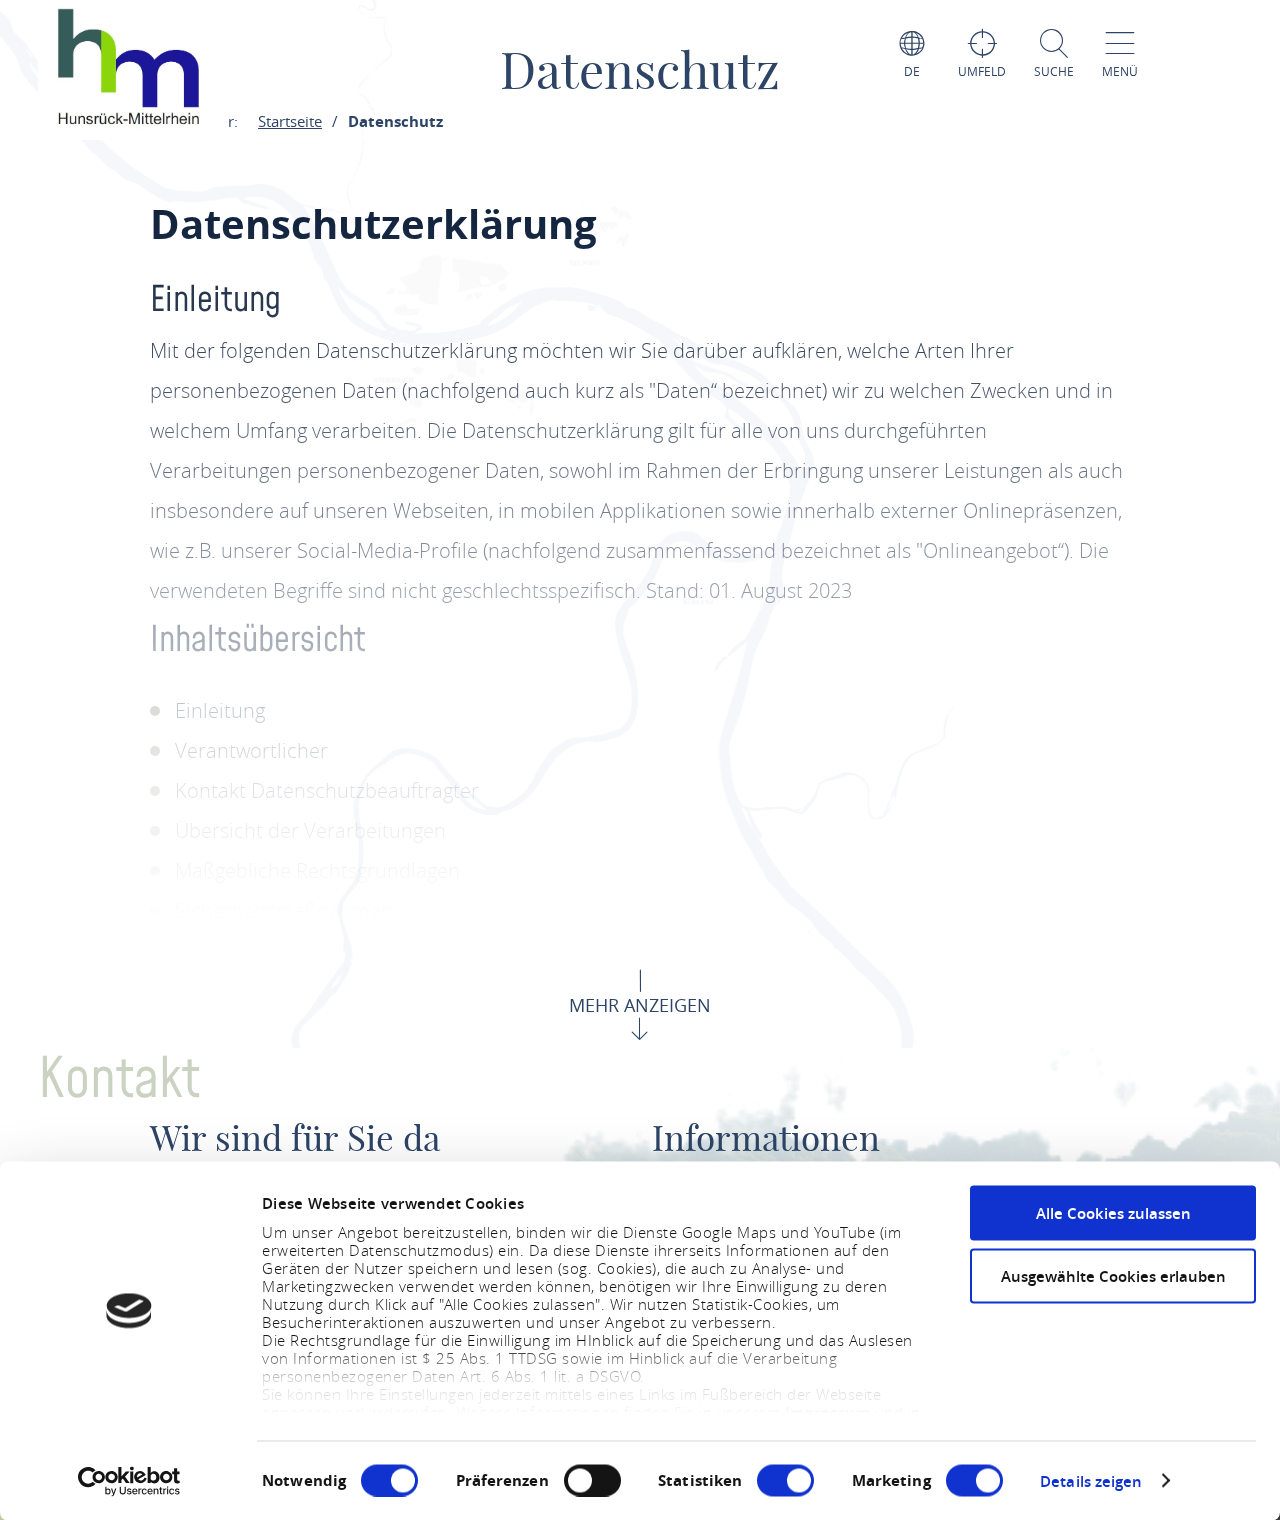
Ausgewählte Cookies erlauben (1113, 1275)
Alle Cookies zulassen (1113, 1213)
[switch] (592, 1480)
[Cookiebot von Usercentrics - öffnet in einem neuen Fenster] (129, 1481)
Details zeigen (1091, 1480)
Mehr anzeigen (640, 1005)
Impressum (830, 1412)
